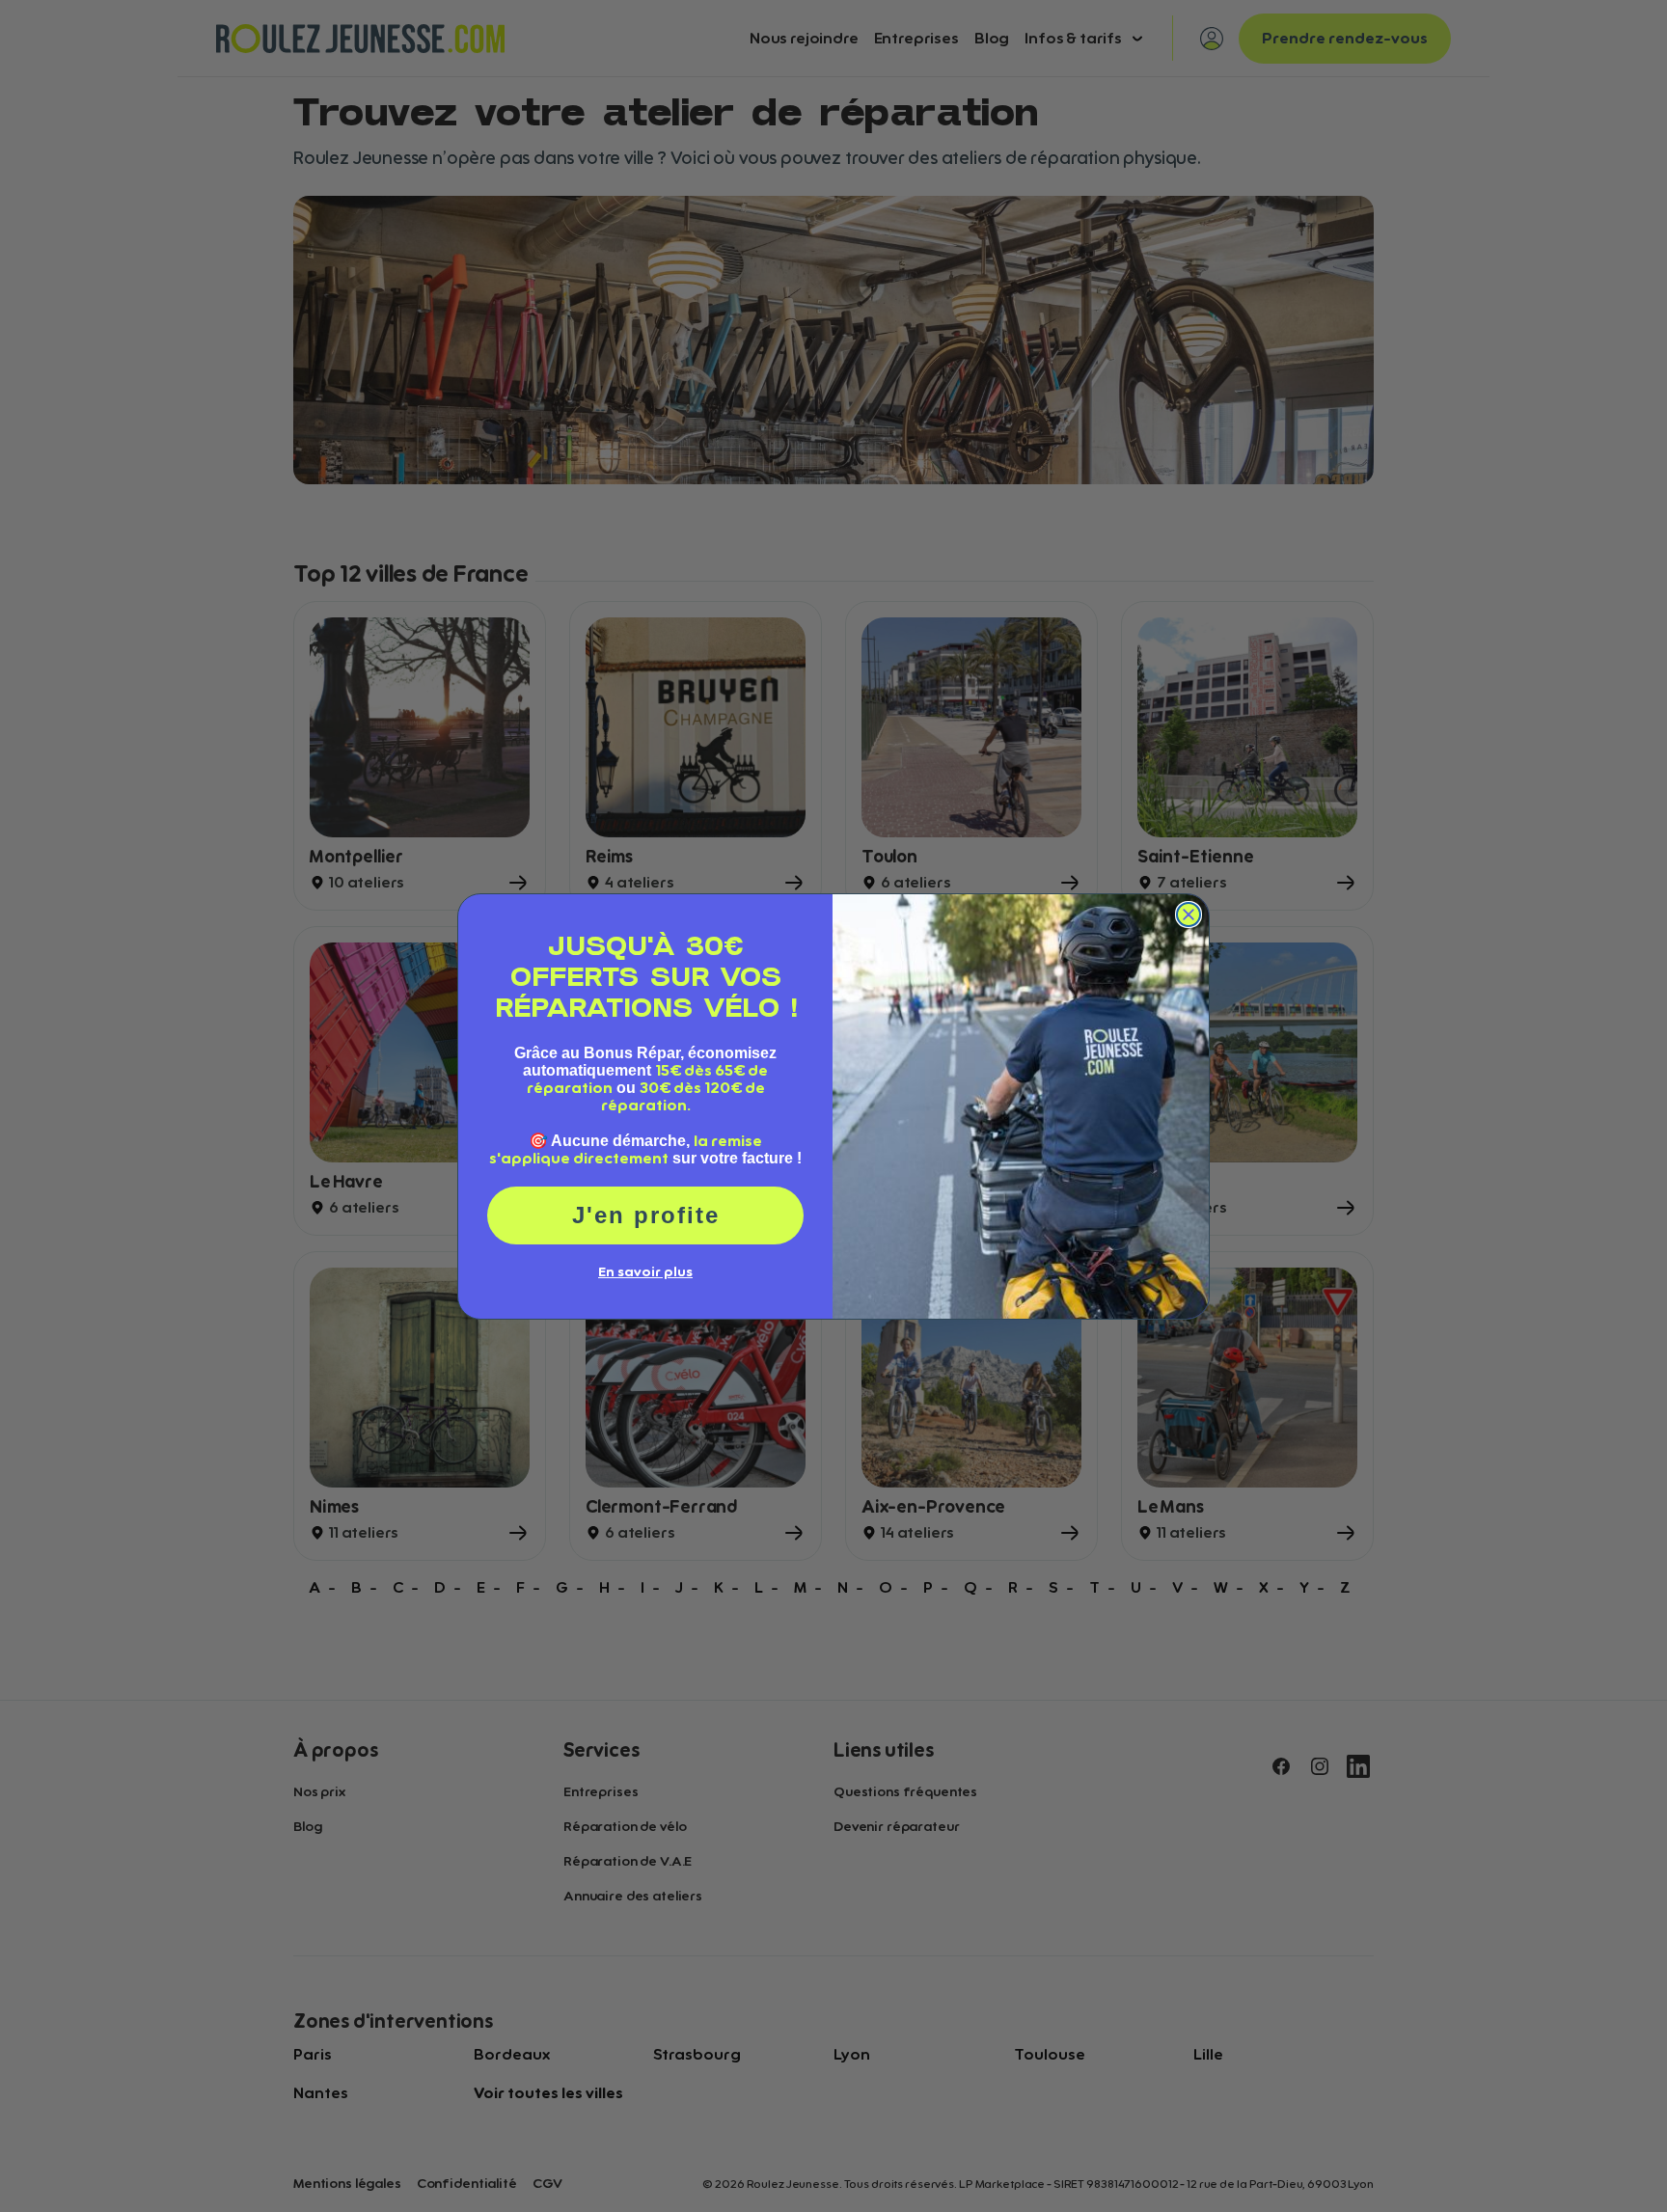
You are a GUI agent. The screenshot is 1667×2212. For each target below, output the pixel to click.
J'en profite (646, 1215)
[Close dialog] (1189, 915)
